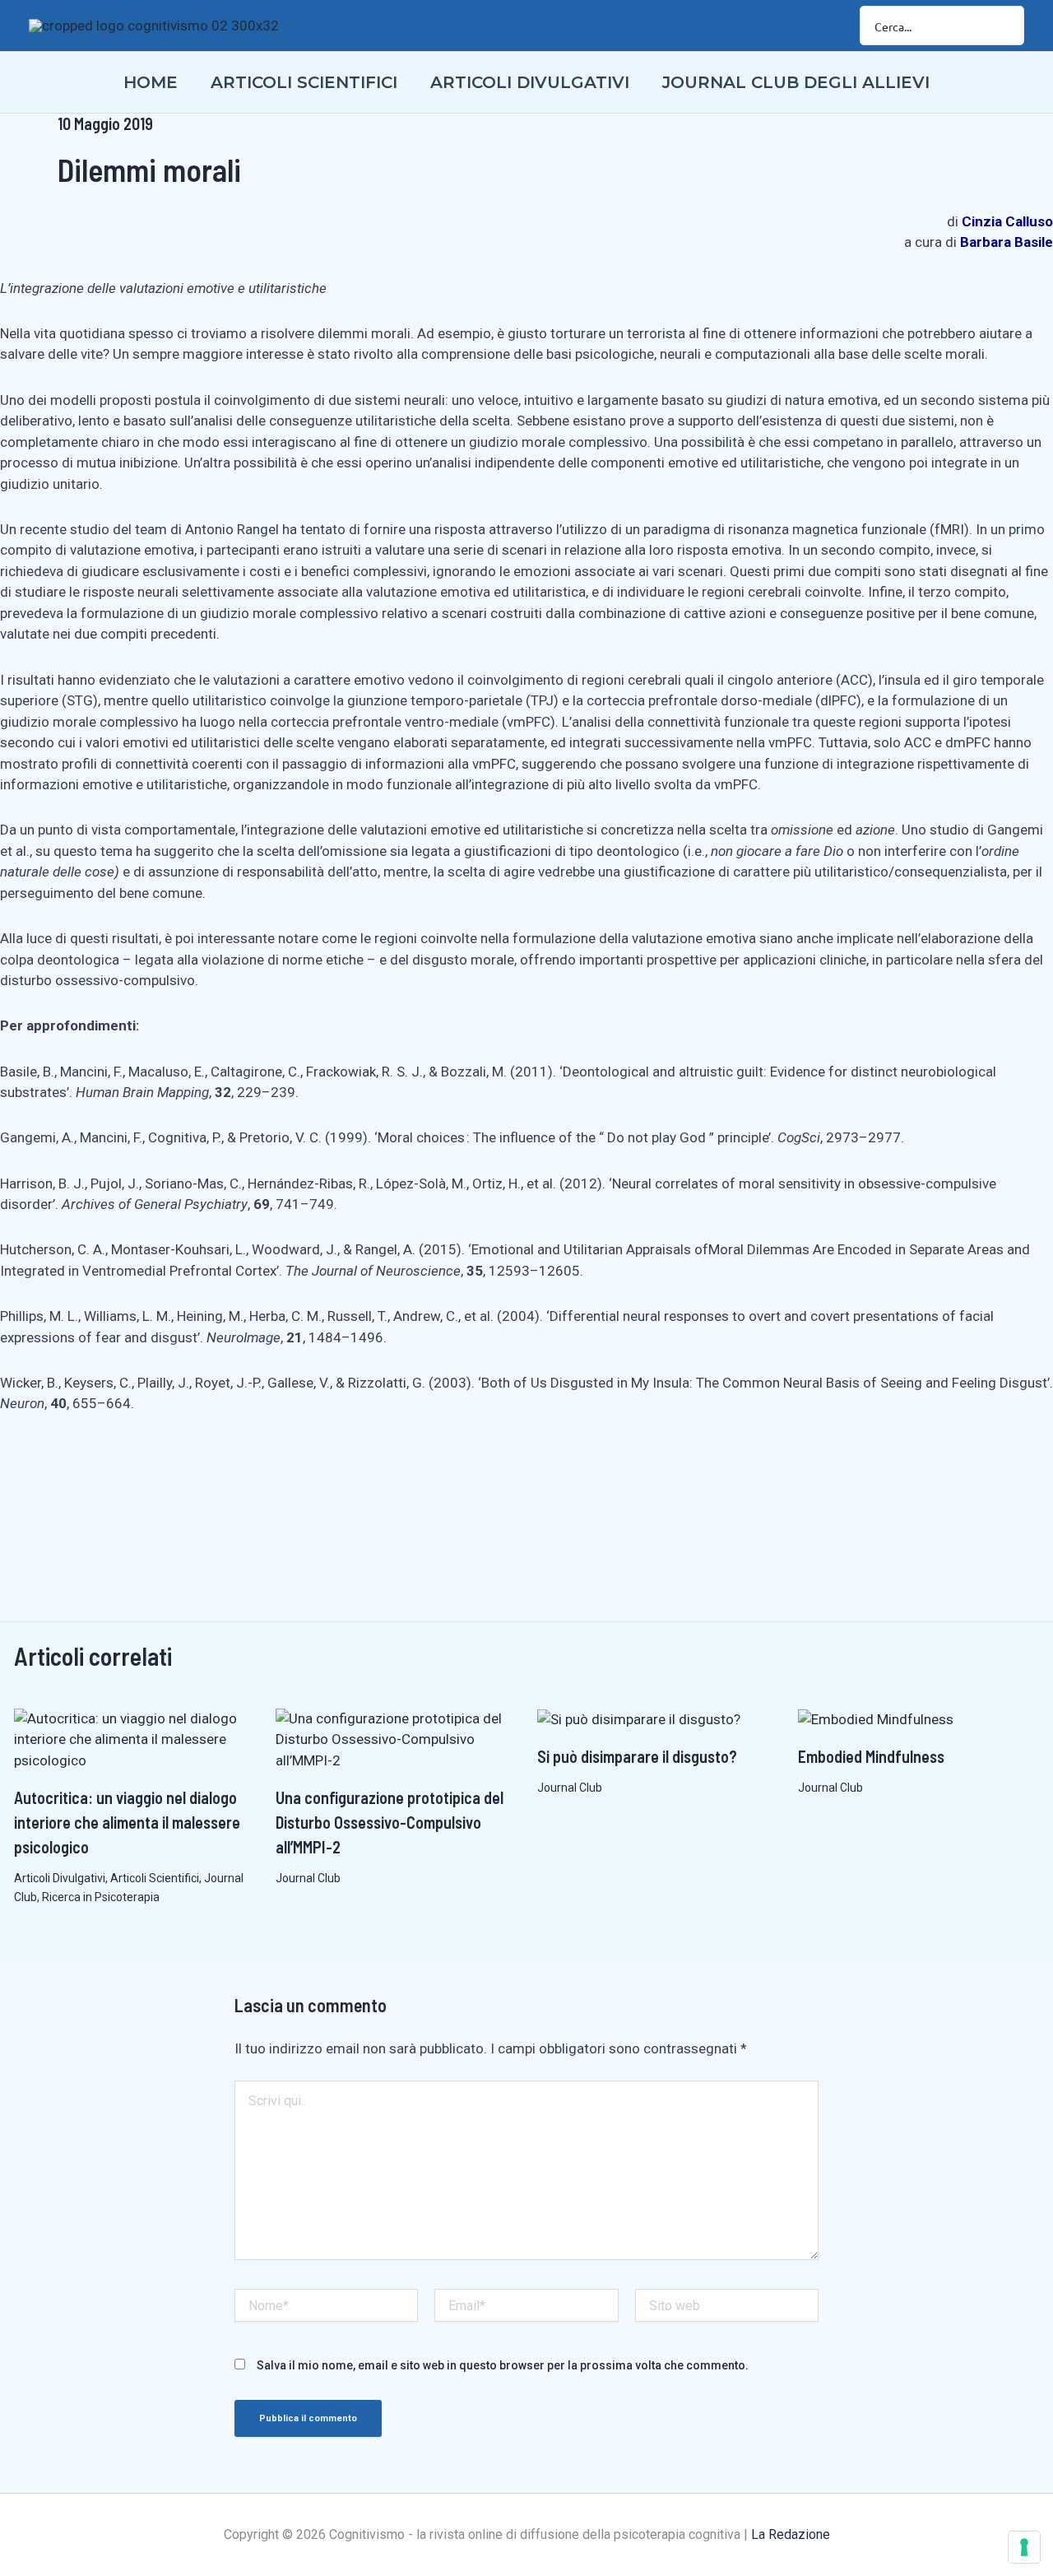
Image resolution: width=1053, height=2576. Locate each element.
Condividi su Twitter (114, 1468)
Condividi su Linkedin (66, 1468)
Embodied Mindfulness (871, 1756)
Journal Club (308, 1878)
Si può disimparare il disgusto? (637, 1756)
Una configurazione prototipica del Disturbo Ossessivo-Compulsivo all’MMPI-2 (390, 1822)
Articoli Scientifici (155, 1878)
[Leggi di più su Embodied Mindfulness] (876, 1718)
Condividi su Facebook (19, 1468)
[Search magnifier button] (1004, 26)
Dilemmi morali (149, 170)
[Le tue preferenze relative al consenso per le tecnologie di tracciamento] (1024, 2547)
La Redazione (791, 2534)
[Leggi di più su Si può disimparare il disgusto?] (639, 1718)
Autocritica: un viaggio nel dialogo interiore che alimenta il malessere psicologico (127, 1822)
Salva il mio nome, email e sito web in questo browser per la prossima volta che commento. (503, 2365)
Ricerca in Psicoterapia (101, 1897)
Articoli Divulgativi (60, 1878)
